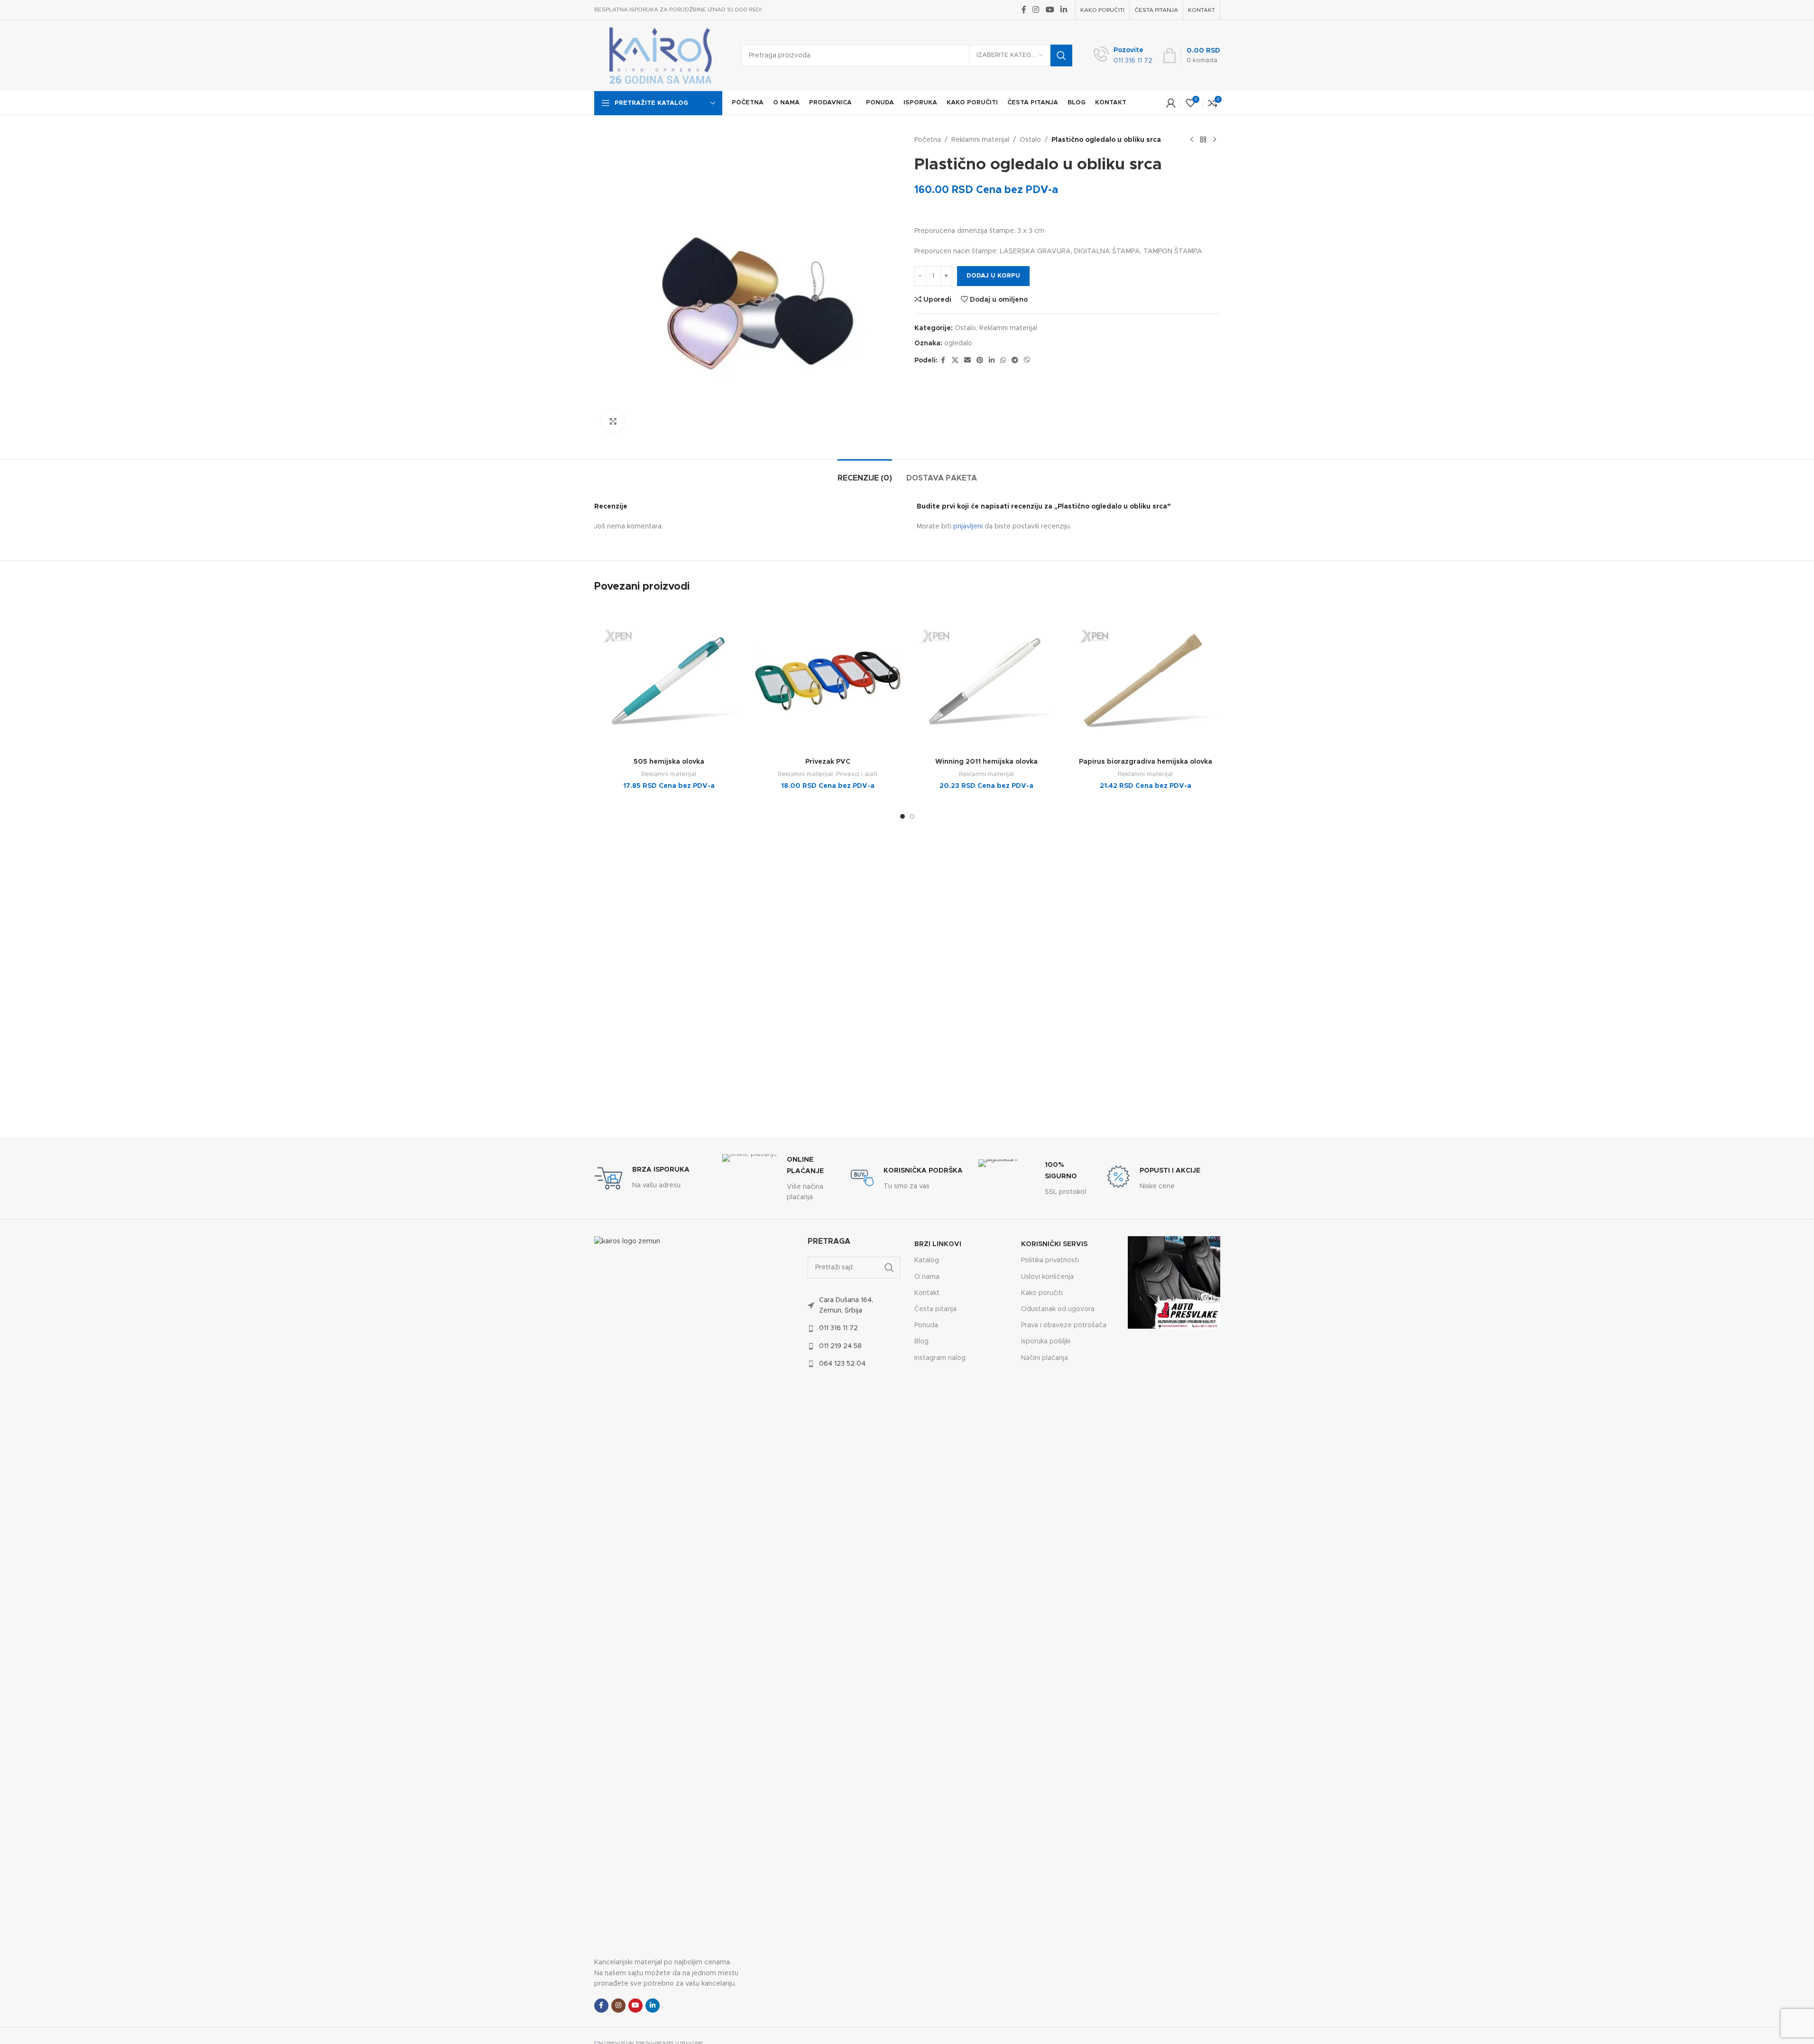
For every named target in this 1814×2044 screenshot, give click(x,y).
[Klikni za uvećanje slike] (613, 421)
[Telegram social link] (1015, 361)
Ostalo (1030, 140)
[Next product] (1215, 140)
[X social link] (955, 361)
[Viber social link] (1027, 361)
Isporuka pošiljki (1046, 1341)
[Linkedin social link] (1064, 10)
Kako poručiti (1042, 1293)
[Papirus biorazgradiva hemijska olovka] (1146, 679)
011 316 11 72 (838, 1328)
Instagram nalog (940, 1358)
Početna (928, 140)
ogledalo (958, 343)
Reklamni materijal (980, 140)
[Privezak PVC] (828, 679)
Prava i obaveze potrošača (1064, 1325)
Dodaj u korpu (993, 276)
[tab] (865, 474)
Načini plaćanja (1045, 1358)
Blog (921, 1341)
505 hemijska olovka (669, 762)
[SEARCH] (1061, 55)
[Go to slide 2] (912, 816)
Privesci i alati (857, 774)
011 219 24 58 (840, 1346)
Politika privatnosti (1050, 1260)
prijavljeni (968, 527)
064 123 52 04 (842, 1364)
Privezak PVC (828, 762)
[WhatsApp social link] (1003, 361)
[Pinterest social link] (980, 361)
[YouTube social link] (1050, 10)
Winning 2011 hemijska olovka (986, 762)
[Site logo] (661, 55)
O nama (927, 1277)
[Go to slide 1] (902, 816)
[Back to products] (1203, 140)
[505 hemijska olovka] (669, 679)
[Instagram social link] (1036, 10)
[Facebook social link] (1024, 10)
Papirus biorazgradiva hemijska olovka (1146, 762)
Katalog (927, 1260)
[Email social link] (967, 361)
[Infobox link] (1123, 56)
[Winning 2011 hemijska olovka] (987, 679)
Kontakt (927, 1293)
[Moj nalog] (1171, 103)
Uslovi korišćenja (1047, 1277)
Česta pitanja (935, 1309)
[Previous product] (1192, 140)
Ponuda (926, 1325)
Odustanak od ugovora (1058, 1309)
